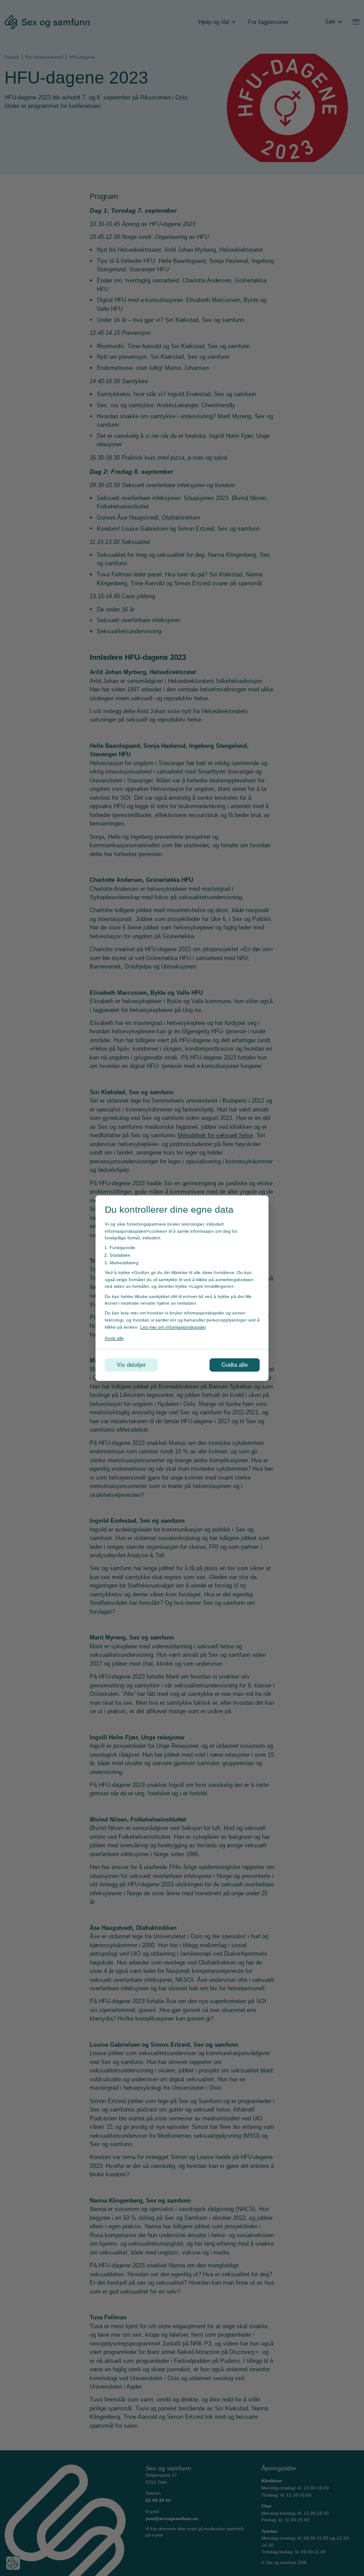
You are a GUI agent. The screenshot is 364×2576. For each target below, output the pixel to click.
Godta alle (235, 1365)
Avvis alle (114, 1338)
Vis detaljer (131, 1365)
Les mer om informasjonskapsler (173, 1327)
